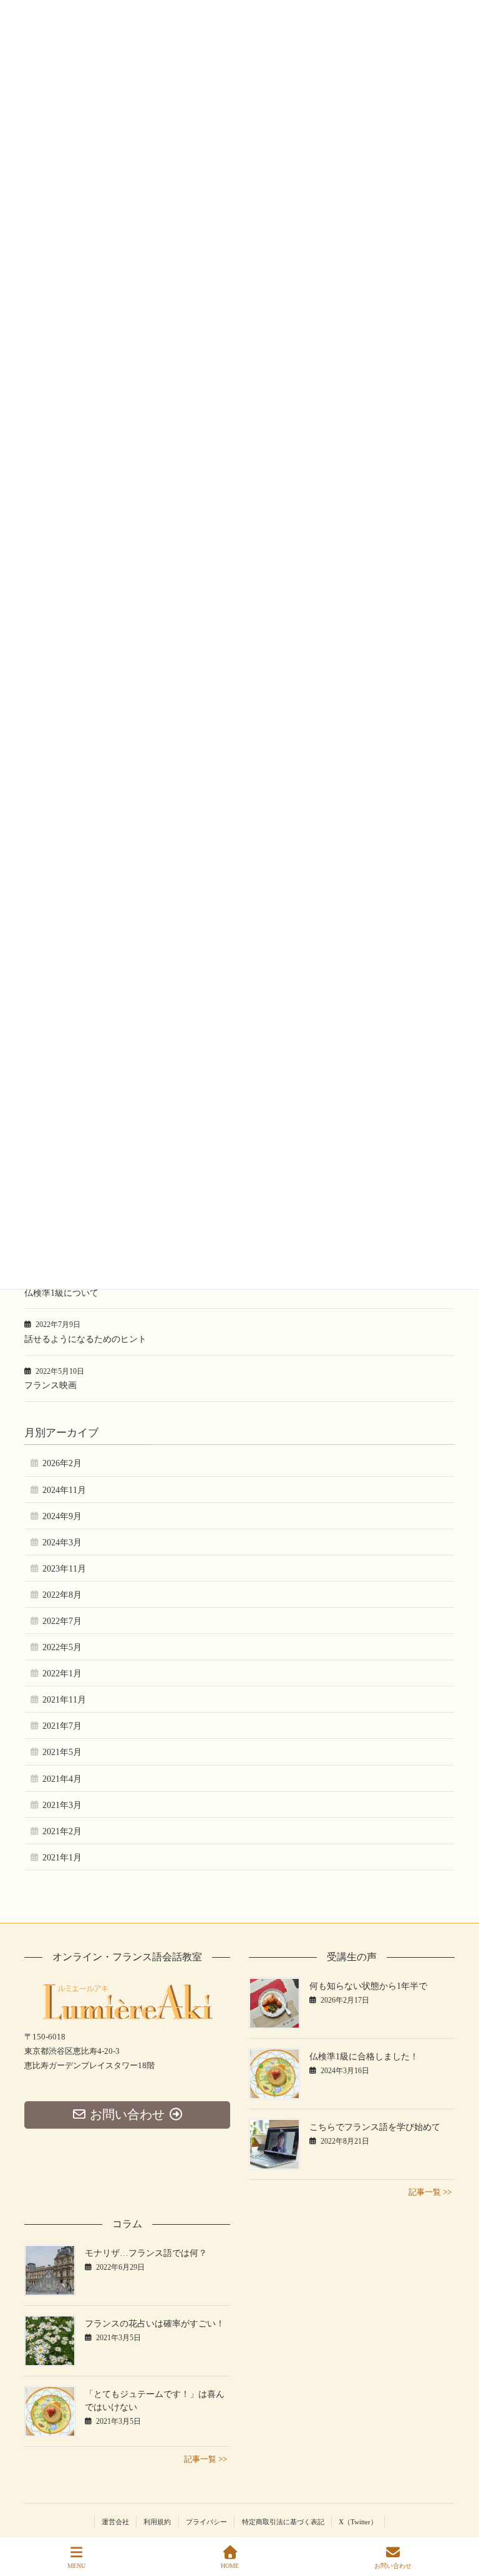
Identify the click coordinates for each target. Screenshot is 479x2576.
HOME (230, 2566)
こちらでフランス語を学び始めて (375, 2127)
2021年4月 (62, 1779)
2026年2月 (62, 1463)
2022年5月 (62, 1647)
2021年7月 (62, 1726)
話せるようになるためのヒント (85, 1339)
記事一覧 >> (430, 2192)
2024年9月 (62, 1516)
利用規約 (157, 2522)
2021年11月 (64, 1700)
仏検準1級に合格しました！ (364, 2057)
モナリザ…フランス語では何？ (146, 2253)
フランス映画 (51, 1385)
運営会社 (115, 2522)
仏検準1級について (61, 1293)
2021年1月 (62, 1858)
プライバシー (206, 2522)
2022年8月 (62, 1595)
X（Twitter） (358, 2522)
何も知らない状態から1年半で (368, 1986)
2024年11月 (64, 1490)
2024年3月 (62, 1543)
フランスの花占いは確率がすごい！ (155, 2324)
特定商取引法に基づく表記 (283, 2522)
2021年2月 (62, 1831)
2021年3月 (62, 1805)
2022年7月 (62, 1621)
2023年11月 (64, 1569)
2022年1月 (62, 1674)
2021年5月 (62, 1752)
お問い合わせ (393, 2566)
